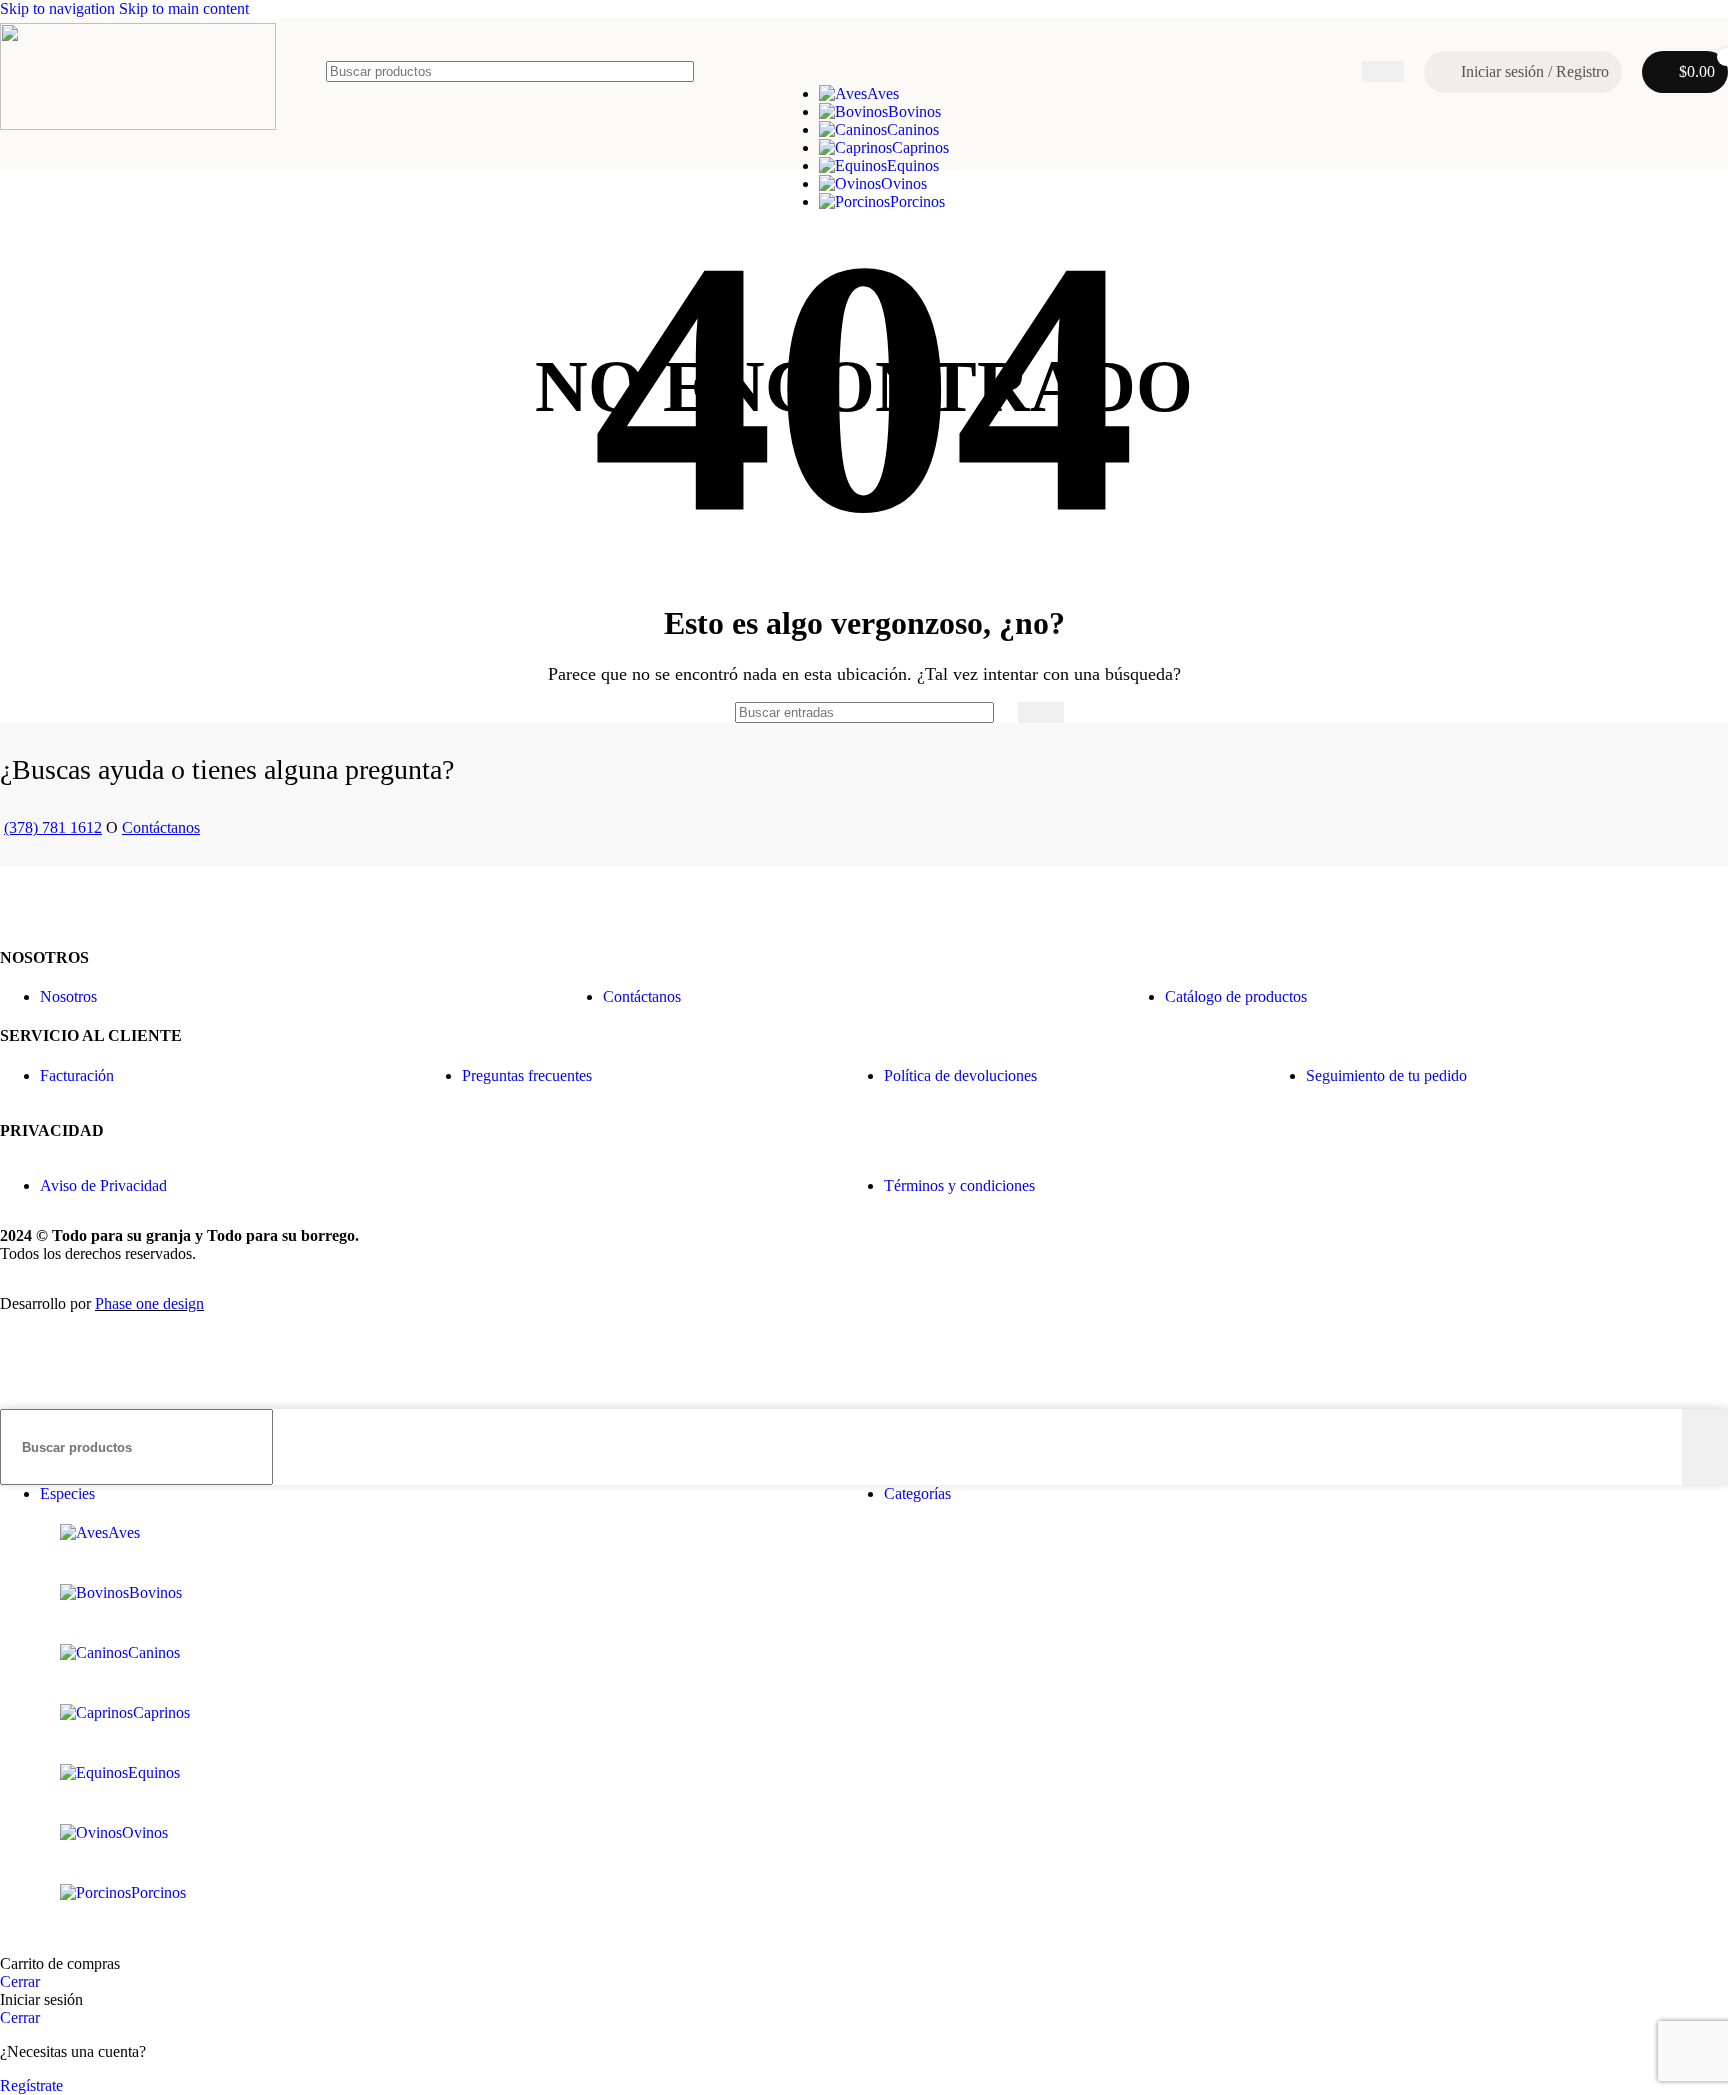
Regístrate (31, 2085)
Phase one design (149, 1303)
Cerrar (20, 1981)
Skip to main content (184, 8)
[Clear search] (1347, 72)
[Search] (1383, 71)
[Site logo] (138, 124)
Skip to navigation (59, 8)
